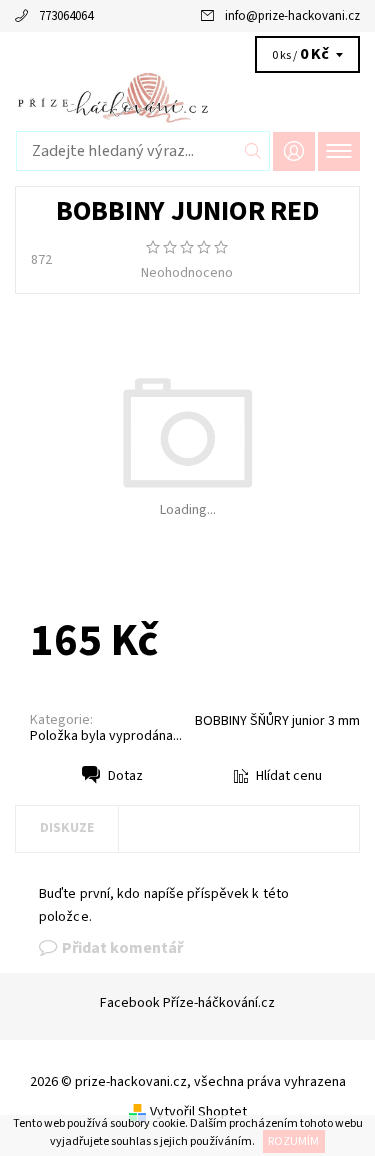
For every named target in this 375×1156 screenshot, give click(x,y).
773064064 (66, 16)
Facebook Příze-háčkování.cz (187, 1003)
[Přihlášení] (294, 151)
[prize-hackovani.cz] (187, 97)
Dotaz (125, 776)
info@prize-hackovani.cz (292, 16)
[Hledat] (253, 151)
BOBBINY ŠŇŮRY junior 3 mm (277, 721)
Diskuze (67, 828)
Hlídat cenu (289, 776)
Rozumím (293, 1141)
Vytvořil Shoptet (198, 1112)
